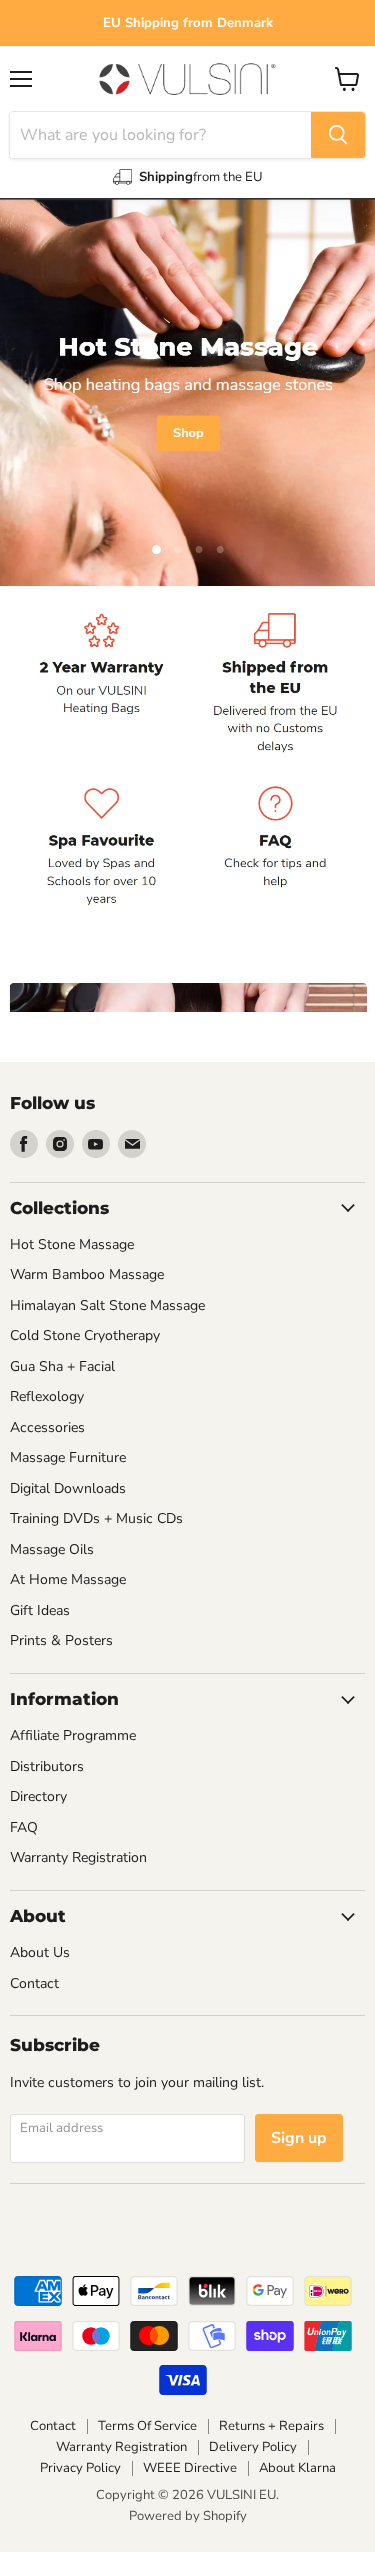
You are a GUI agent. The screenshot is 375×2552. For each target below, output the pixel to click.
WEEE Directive (190, 2468)
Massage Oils (52, 1549)
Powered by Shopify (188, 2516)
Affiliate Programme (73, 1735)
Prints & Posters (61, 1640)
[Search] (338, 135)
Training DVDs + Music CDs (96, 1518)
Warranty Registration (78, 1857)
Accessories (47, 1427)
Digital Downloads (68, 1488)
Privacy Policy (80, 2468)
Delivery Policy (253, 2447)
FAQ (24, 1827)
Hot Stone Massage (72, 1244)
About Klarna (297, 2468)
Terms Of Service (147, 2426)
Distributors (47, 1766)
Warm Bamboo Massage (87, 1274)
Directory (38, 1796)
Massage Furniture (68, 1457)
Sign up (299, 2138)
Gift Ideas (40, 1610)
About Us (40, 1952)
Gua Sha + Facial (62, 1366)
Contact (34, 1983)
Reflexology (47, 1396)
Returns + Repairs (271, 2426)
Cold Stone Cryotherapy (85, 1335)
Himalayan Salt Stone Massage (107, 1305)
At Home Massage (68, 1579)
